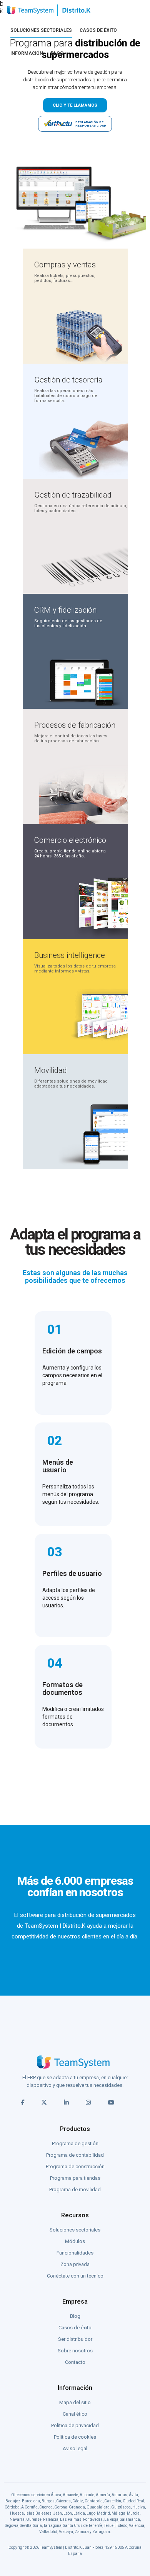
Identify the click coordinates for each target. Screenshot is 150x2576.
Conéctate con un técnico (75, 2276)
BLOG (57, 53)
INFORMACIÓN (27, 53)
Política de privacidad (75, 2425)
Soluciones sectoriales (75, 2230)
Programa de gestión (75, 2143)
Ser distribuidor (75, 2339)
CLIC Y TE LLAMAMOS (75, 105)
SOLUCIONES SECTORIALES (41, 30)
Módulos (75, 2241)
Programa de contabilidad (75, 2155)
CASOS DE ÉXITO (98, 30)
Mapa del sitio (75, 2402)
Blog (75, 2316)
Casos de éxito (75, 2328)
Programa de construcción (75, 2166)
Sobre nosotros (75, 2351)
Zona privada (75, 2264)
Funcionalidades (75, 2253)
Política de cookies (75, 2437)
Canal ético (75, 2414)
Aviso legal (75, 2448)
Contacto (75, 2362)
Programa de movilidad (75, 2190)
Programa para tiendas (75, 2178)
